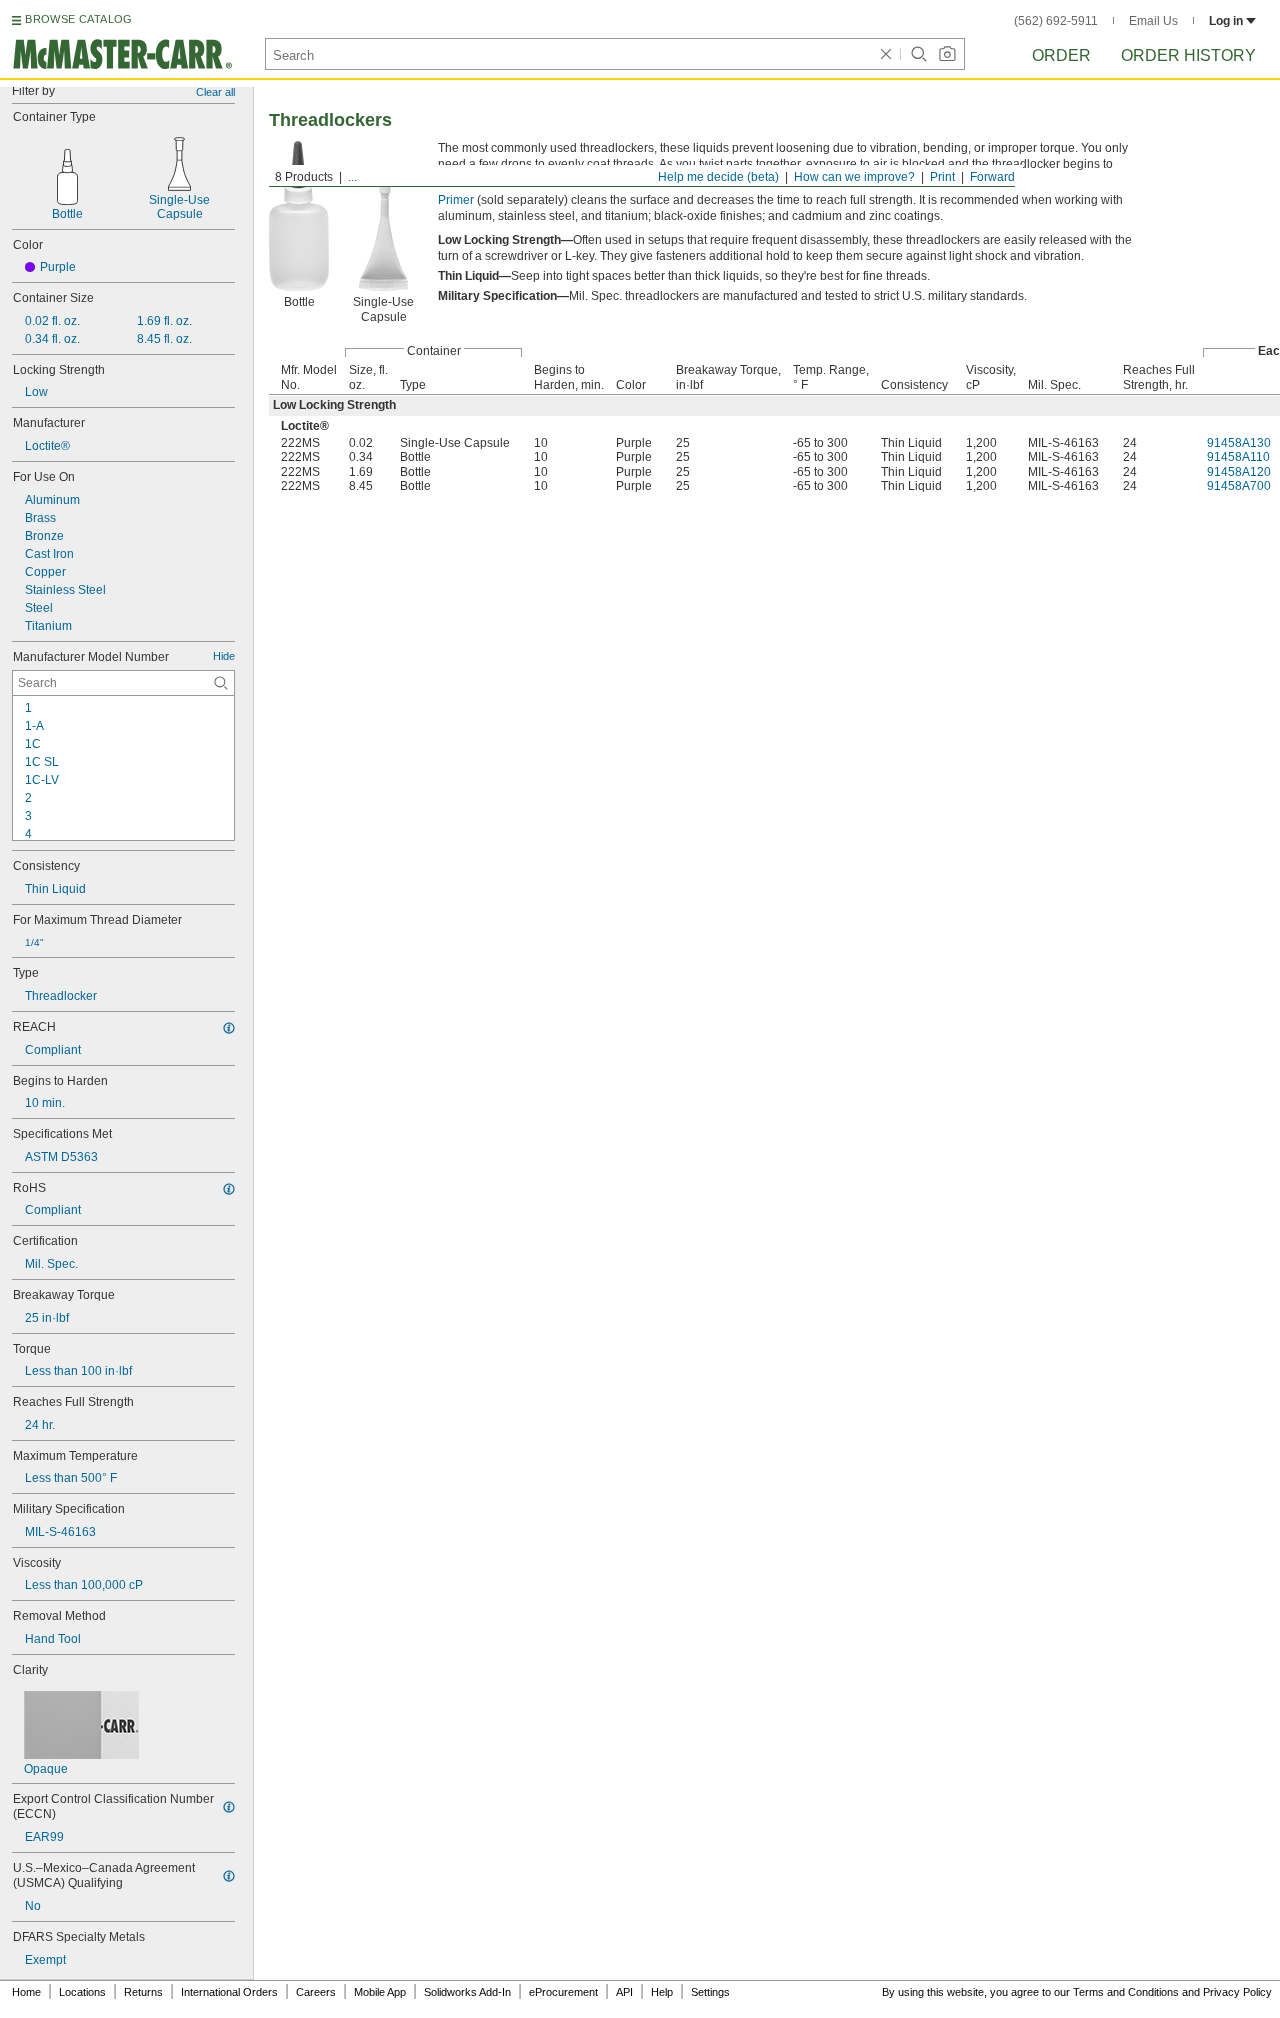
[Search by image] (947, 54)
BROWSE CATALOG (78, 19)
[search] (221, 683)
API (624, 1992)
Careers (316, 1992)
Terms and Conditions (1126, 1992)
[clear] (886, 54)
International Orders (229, 1992)
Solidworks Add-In (467, 1992)
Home (26, 1992)
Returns (143, 1992)
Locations (82, 1992)
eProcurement (563, 1992)
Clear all (215, 92)
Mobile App (380, 1992)
